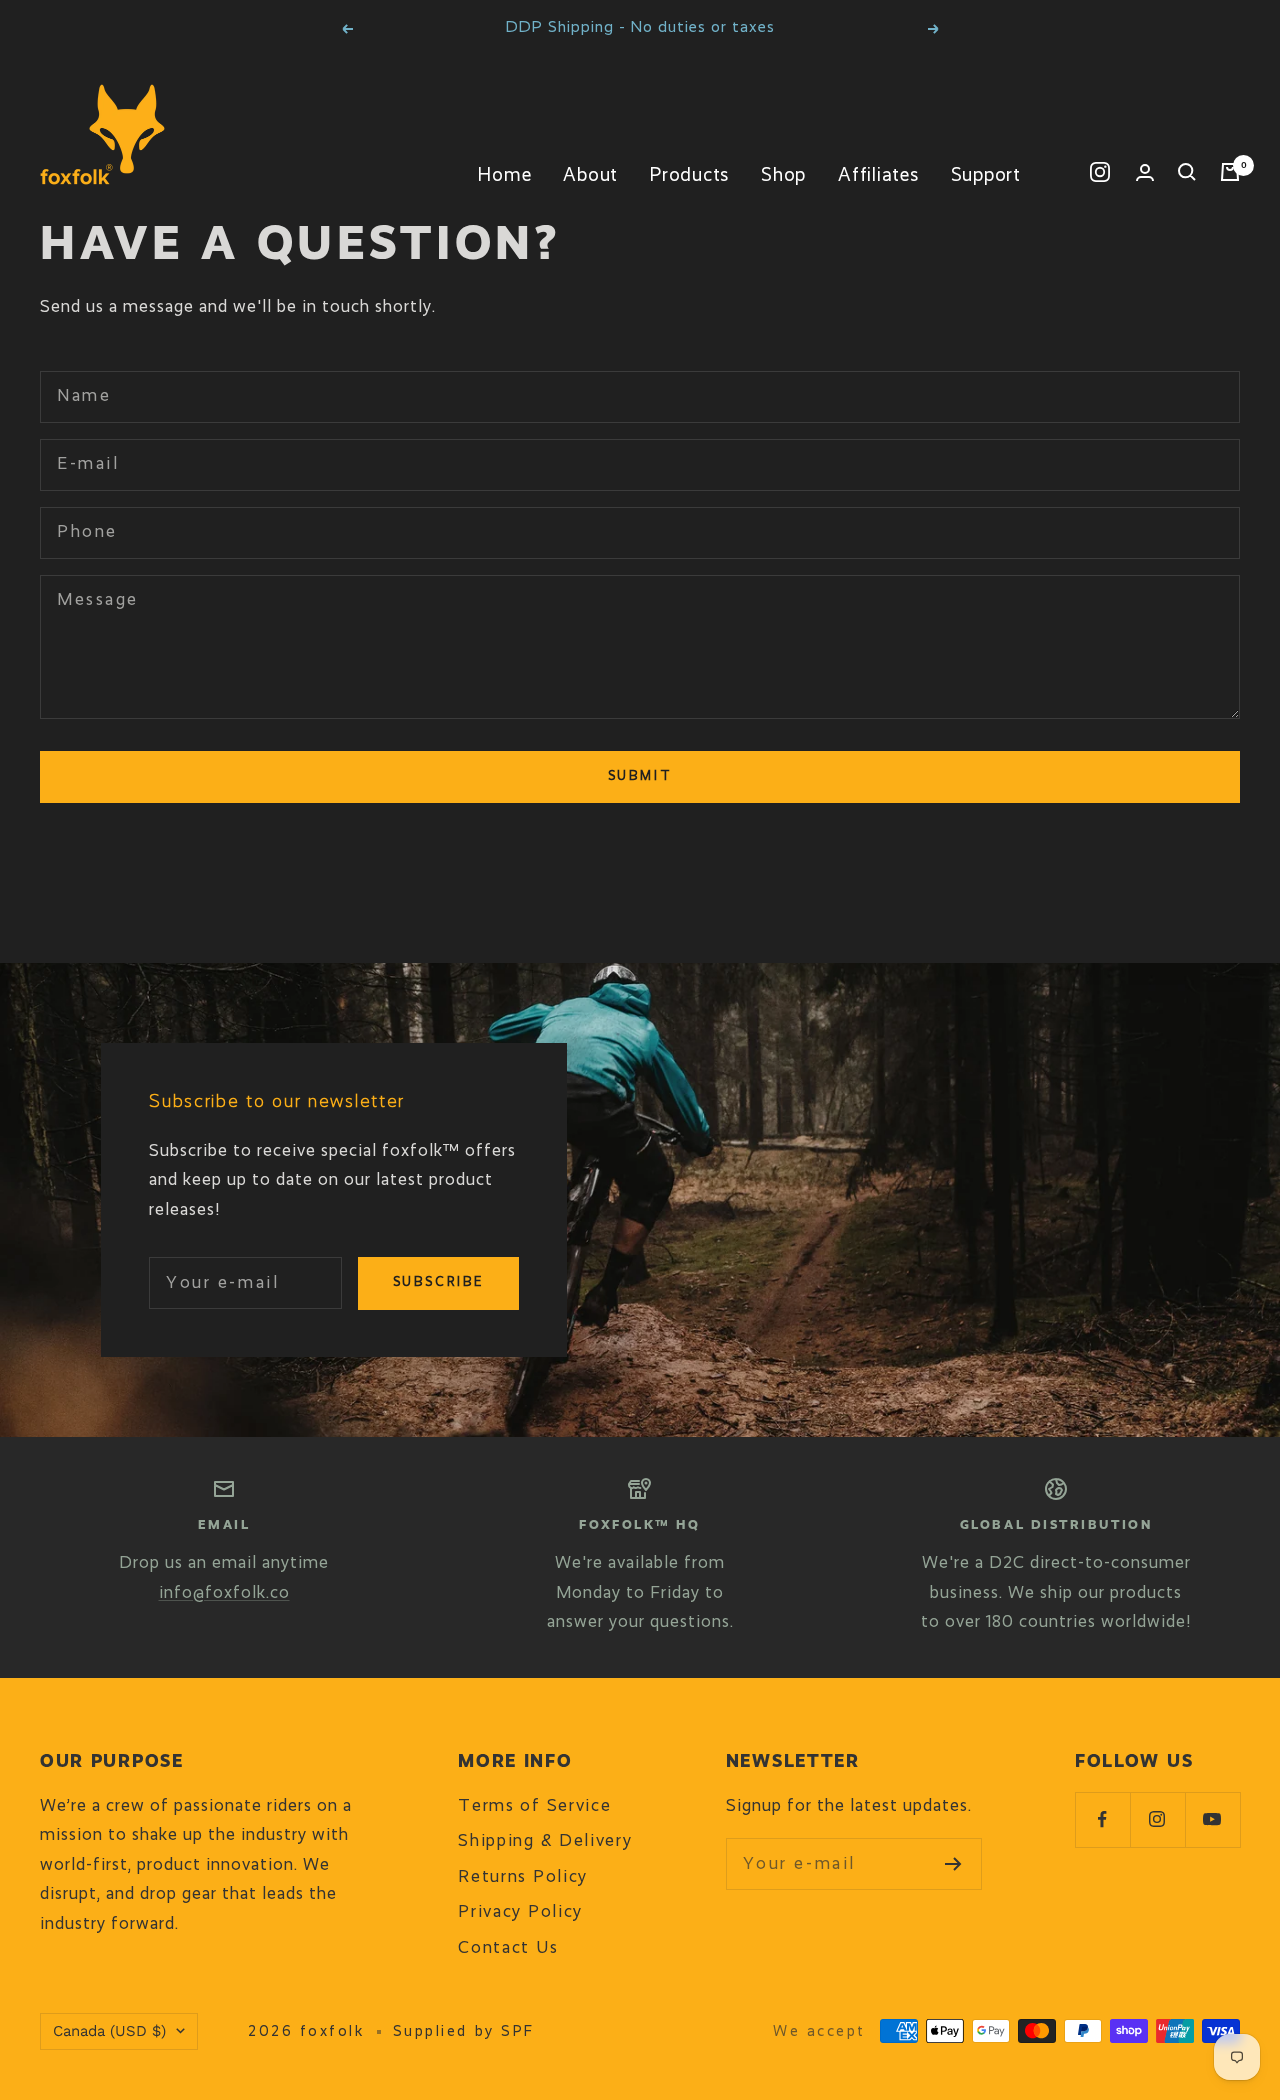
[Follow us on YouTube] (1212, 1819)
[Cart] (1230, 172)
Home (504, 175)
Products (689, 175)
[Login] (1145, 172)
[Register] (953, 1864)
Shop (783, 175)
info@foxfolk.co (224, 1593)
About (590, 175)
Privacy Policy (520, 1912)
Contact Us (508, 1948)
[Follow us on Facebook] (1102, 1819)
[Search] (1187, 172)
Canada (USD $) (109, 2031)
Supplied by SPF (464, 2031)
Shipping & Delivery (545, 1841)
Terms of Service (534, 1806)
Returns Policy (523, 1877)
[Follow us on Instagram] (1099, 172)
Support (986, 175)
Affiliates (878, 175)
